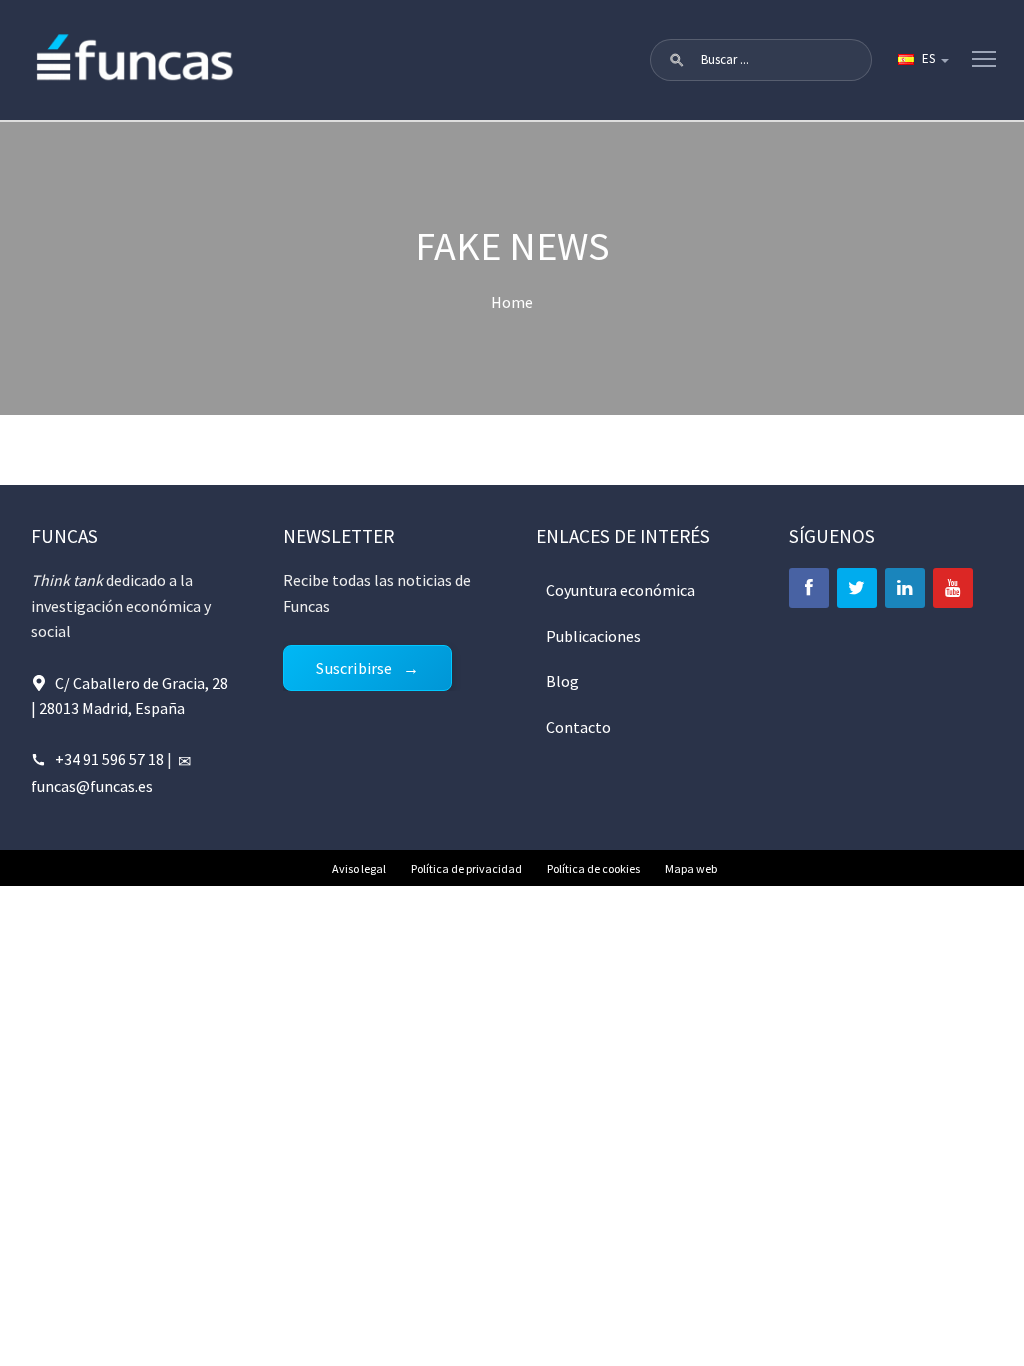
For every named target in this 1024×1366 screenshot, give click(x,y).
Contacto (578, 727)
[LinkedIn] (905, 588)
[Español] (922, 60)
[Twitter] (857, 588)
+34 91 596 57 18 (109, 759)
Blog (562, 681)
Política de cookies (593, 868)
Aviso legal (359, 868)
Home (512, 302)
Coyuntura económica (620, 590)
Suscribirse (354, 668)
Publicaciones (593, 636)
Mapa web (691, 868)
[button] (677, 60)
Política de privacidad (466, 868)
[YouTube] (953, 588)
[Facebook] (809, 588)
